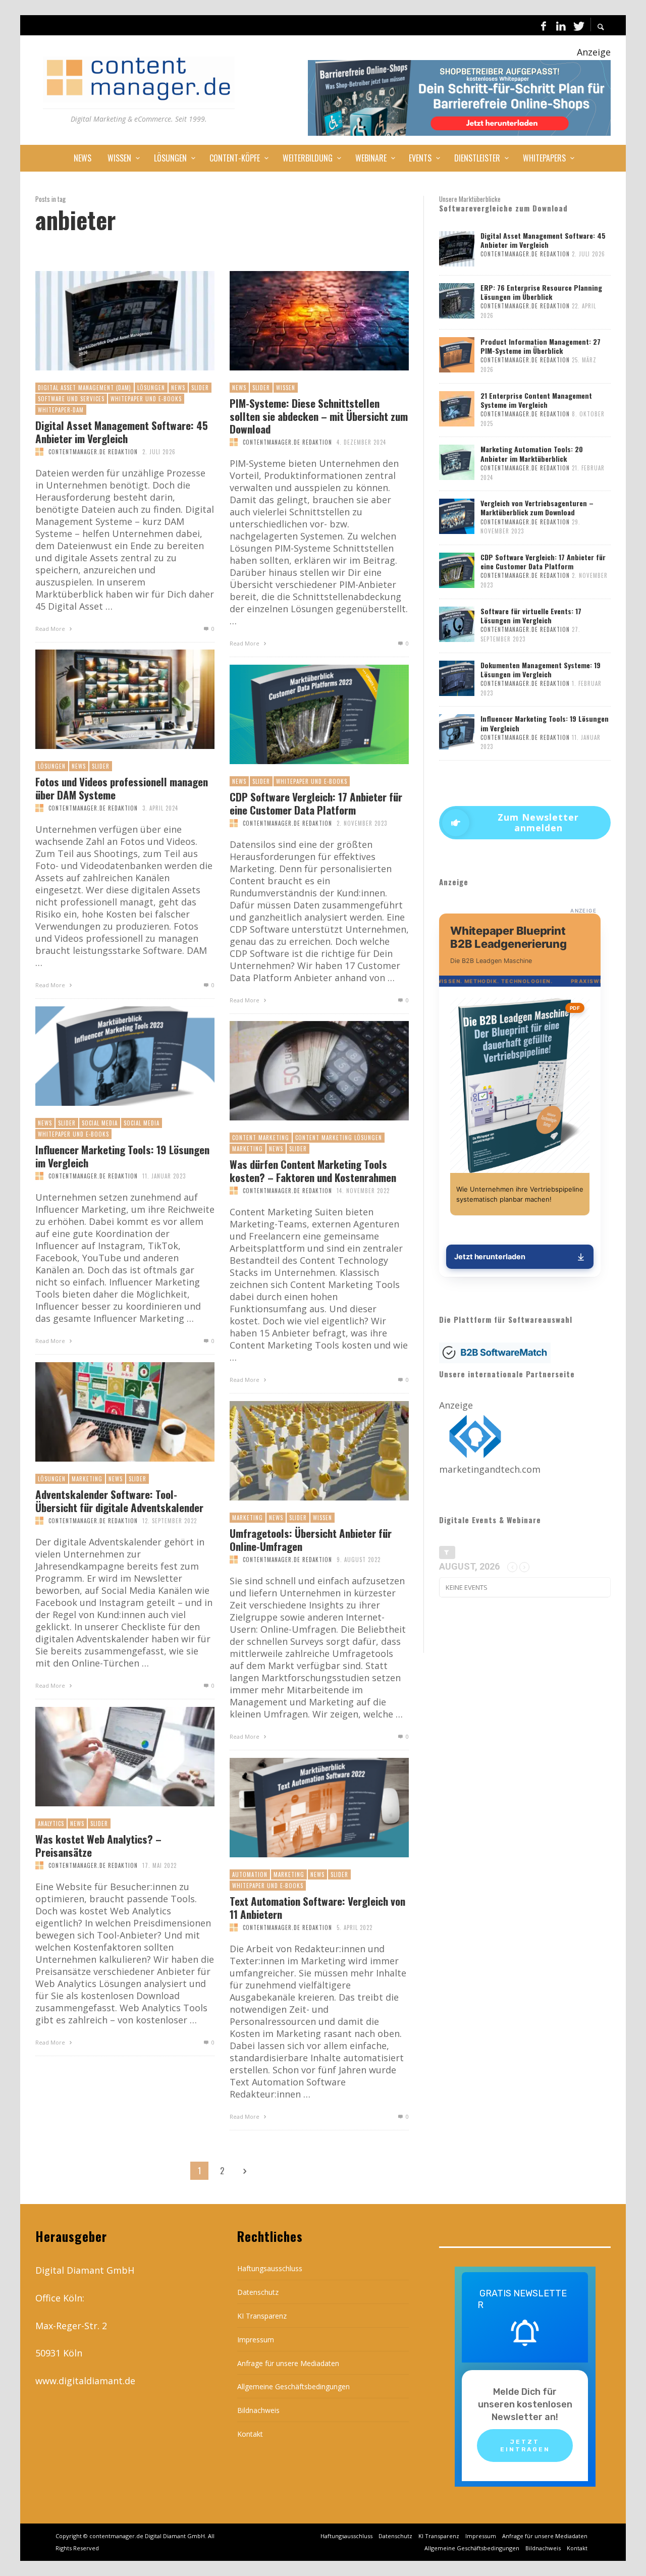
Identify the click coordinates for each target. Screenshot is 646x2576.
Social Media (100, 1123)
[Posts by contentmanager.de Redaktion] (39, 452)
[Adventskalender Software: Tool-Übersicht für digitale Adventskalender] (109, 1412)
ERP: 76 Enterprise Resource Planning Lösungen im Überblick (541, 292)
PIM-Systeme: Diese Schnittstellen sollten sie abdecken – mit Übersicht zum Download (319, 416)
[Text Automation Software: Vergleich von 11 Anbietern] (303, 1808)
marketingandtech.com (490, 1469)
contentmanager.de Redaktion (93, 452)
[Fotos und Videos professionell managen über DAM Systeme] (109, 700)
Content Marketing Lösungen (339, 1138)
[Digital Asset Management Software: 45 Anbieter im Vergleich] (109, 321)
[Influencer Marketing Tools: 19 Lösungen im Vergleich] (109, 1056)
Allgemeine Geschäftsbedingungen (293, 2386)
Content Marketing (261, 1138)
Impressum (256, 2340)
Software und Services (71, 399)
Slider (200, 388)
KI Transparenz (262, 2316)
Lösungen (151, 388)
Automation (250, 1874)
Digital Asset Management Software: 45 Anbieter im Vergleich (122, 432)
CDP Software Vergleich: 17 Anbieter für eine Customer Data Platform (316, 803)
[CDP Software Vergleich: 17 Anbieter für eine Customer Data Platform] (303, 715)
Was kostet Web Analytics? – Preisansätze (98, 1845)
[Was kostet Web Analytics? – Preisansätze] (109, 1757)
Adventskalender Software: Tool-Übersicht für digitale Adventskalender (119, 1500)
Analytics (51, 1823)
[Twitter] (578, 25)
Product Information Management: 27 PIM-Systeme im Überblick (541, 346)
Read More (51, 629)
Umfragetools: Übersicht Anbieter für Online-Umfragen (311, 1539)
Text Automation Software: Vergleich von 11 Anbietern (317, 1907)
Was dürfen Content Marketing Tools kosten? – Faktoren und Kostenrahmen (313, 1170)
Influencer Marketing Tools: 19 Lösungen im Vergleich (122, 1156)
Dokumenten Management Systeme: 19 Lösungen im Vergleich (541, 669)
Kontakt (250, 2434)
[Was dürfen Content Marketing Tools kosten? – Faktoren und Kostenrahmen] (303, 1071)
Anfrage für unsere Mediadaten (288, 2363)
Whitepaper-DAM (61, 410)
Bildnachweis (258, 2410)
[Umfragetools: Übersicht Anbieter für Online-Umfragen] (303, 1451)
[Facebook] (544, 25)
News (178, 388)
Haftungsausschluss (270, 2268)
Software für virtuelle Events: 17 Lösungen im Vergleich (531, 615)
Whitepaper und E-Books (146, 399)
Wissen (286, 388)
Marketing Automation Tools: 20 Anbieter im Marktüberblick (532, 453)
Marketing (248, 1149)
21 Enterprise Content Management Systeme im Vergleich (536, 400)
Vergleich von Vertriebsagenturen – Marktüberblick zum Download (537, 507)
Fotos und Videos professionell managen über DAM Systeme (122, 788)
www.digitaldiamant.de (85, 2381)
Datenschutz (258, 2292)
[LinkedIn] (561, 25)
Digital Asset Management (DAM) (85, 388)
